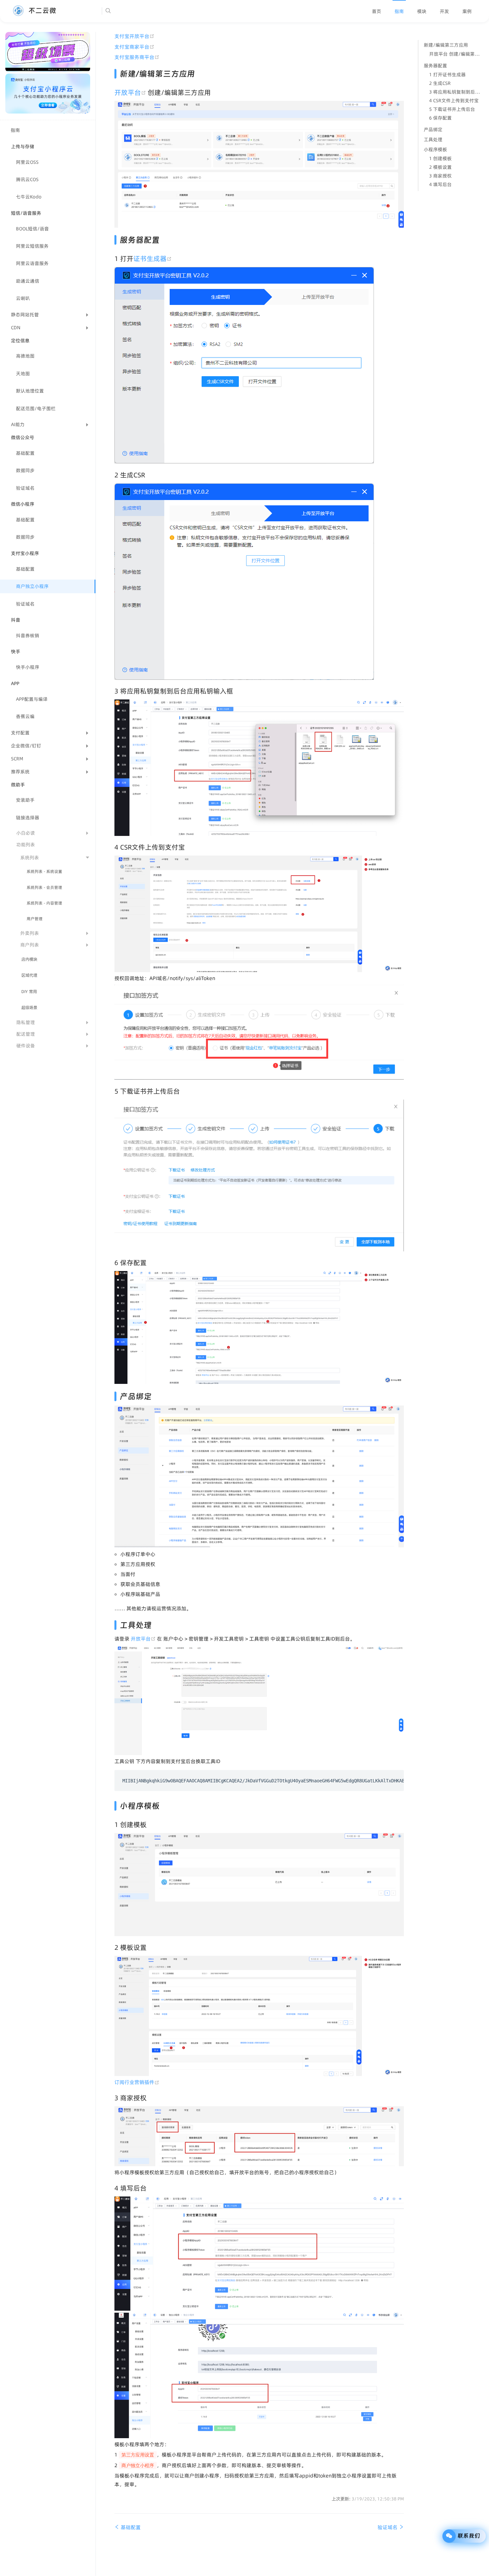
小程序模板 (435, 149)
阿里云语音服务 (32, 263)
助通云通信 (28, 281)
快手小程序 (28, 667)
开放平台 (131, 93)
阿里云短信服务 (32, 246)
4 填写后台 (440, 184)
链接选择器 (28, 818)
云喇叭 (23, 298)
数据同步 (25, 470)
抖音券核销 (28, 636)
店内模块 (29, 959)
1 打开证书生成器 (447, 75)
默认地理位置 (30, 391)
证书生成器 (153, 259)
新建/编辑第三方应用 (446, 45)
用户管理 (35, 919)
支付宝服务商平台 (137, 57)
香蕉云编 (25, 716)
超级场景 (29, 1008)
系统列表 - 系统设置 (44, 871)
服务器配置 (435, 66)
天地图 (23, 374)
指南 (399, 11)
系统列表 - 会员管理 (44, 887)
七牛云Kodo (29, 197)
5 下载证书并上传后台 (452, 109)
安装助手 (25, 800)
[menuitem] (377, 11)
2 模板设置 (440, 167)
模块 (422, 11)
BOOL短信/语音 (32, 229)
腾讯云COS (27, 179)
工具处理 (433, 139)
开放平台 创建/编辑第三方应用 (456, 54)
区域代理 (29, 975)
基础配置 (25, 453)
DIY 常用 (29, 992)
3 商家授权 (440, 176)
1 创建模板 (440, 158)
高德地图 (25, 356)
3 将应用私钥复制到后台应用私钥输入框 (456, 92)
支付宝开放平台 (134, 36)
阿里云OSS (27, 162)
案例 (467, 11)
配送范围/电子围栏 (36, 408)
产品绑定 (433, 129)
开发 (444, 11)
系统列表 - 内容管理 (44, 903)
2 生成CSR (440, 83)
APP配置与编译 (32, 699)
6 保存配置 (440, 118)
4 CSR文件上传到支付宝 (454, 101)
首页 (377, 11)
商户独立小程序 (32, 586)
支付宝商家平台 (134, 47)
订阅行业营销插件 (137, 2082)
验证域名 (25, 488)
